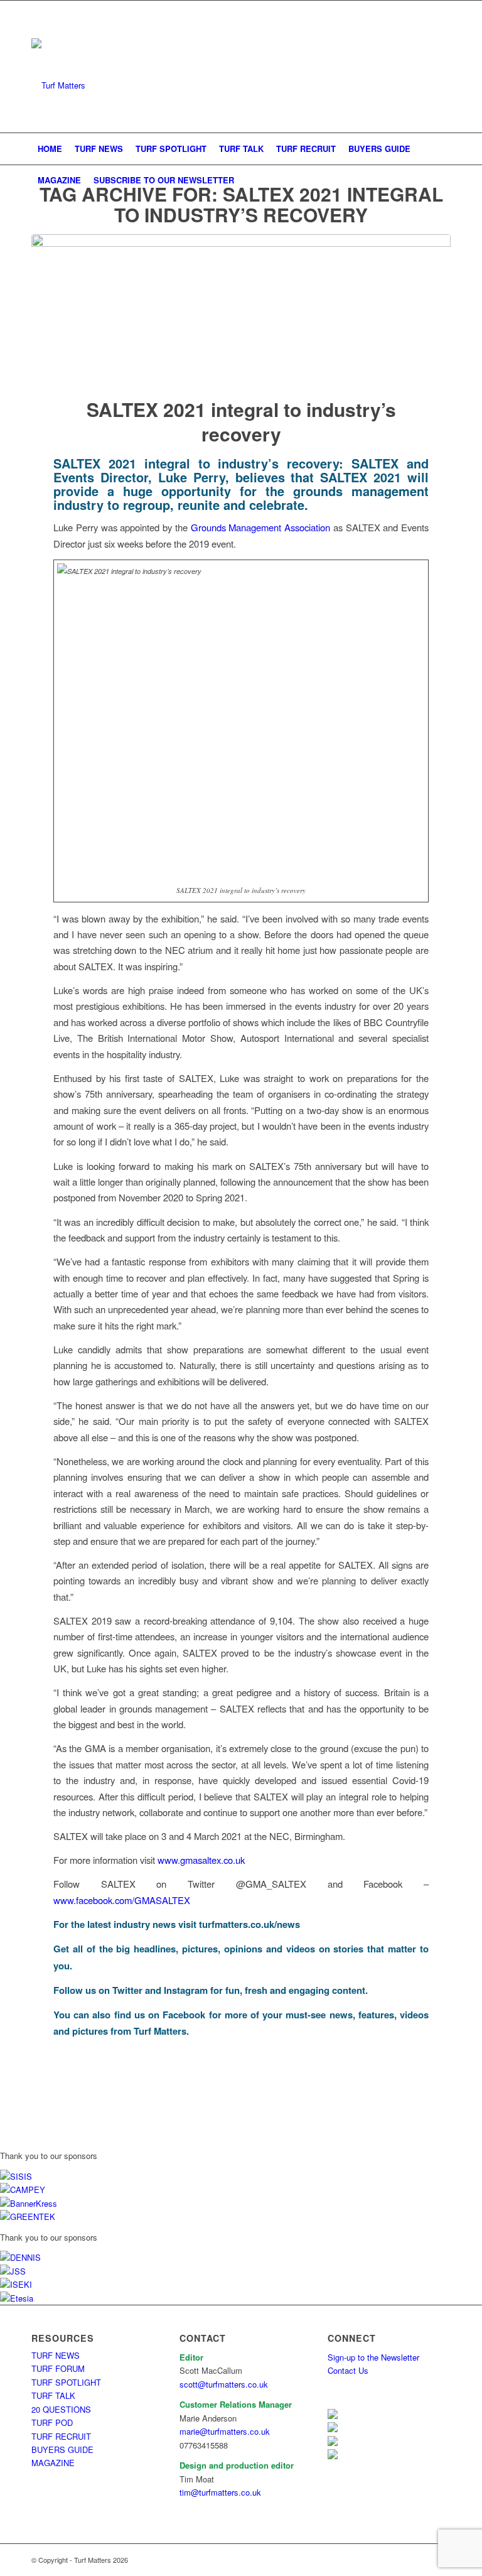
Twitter (127, 1990)
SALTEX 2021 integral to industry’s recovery (241, 421)
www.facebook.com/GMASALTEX (122, 1900)
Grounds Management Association (261, 527)
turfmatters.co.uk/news (249, 1924)
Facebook (184, 2015)
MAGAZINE (53, 2463)
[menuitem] (50, 149)
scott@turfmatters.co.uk (224, 2384)
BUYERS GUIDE (62, 2449)
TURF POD (52, 2422)
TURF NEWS (56, 2355)
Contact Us (348, 2370)
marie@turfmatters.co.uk (225, 2431)
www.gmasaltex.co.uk (201, 1860)
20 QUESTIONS (61, 2409)
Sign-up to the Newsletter (373, 2357)
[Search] (443, 180)
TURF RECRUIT (61, 2436)
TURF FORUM (58, 2368)
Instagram (186, 1990)
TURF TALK (53, 2395)
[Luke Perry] (241, 308)
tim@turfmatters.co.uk (220, 2492)
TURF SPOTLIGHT (66, 2382)
